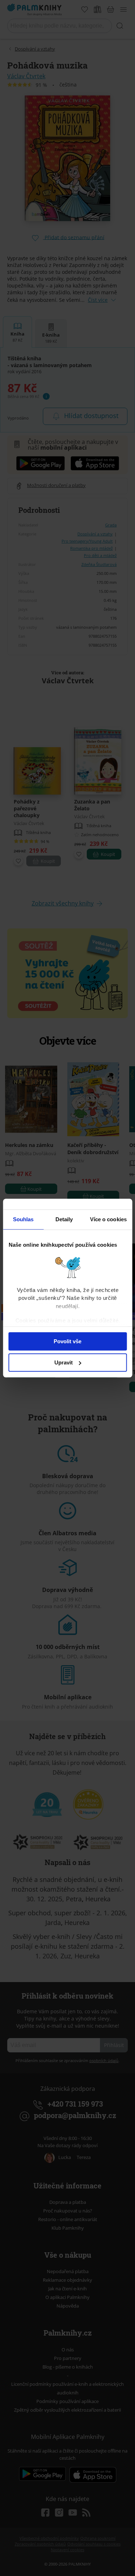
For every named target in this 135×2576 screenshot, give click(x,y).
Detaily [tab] (64, 1219)
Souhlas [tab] (23, 1219)
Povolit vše (67, 1341)
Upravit (64, 1362)
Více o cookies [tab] (108, 1219)
